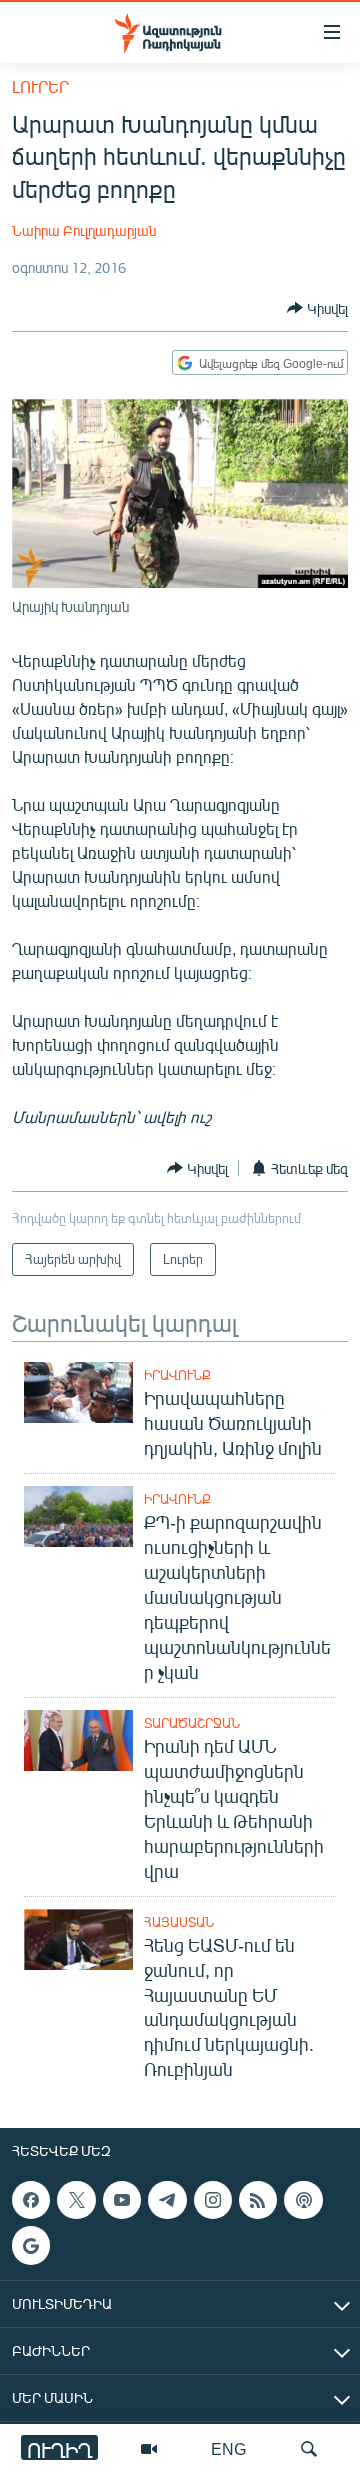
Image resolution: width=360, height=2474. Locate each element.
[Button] (317, 308)
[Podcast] (303, 2200)
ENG (228, 2448)
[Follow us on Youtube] (122, 2200)
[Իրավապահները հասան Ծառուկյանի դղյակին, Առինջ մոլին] (78, 1392)
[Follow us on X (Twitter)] (76, 2200)
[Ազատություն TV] (149, 2449)
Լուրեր (40, 86)
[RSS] (258, 2200)
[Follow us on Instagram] (213, 2200)
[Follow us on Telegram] (167, 2200)
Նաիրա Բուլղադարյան (84, 230)
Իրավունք (177, 1375)
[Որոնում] (309, 2449)
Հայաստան (179, 1922)
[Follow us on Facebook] (31, 2200)
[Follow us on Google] (31, 2246)
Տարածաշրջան (192, 1723)
